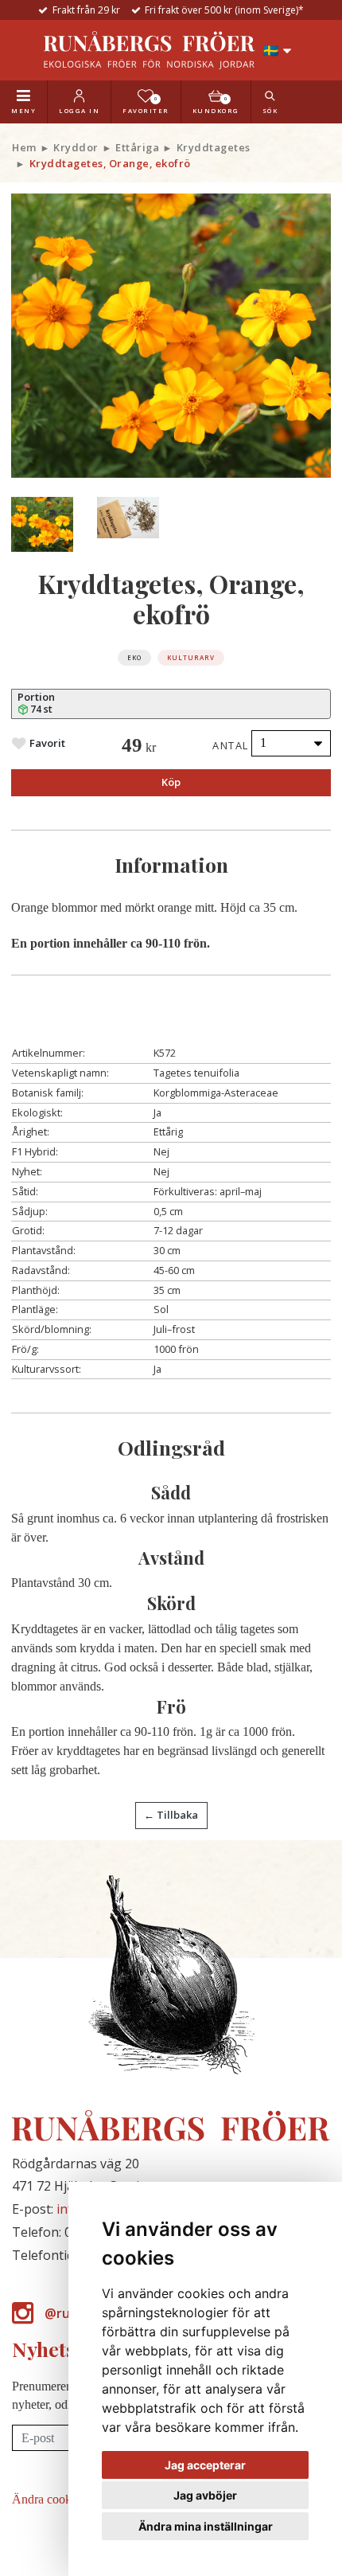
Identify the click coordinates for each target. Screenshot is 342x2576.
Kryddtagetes (214, 147)
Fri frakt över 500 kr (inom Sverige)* (224, 10)
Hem (24, 147)
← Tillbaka (171, 1815)
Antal (231, 745)
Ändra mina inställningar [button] (206, 2526)
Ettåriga (137, 147)
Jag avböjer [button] (205, 2495)
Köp (171, 782)
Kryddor (76, 147)
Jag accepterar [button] (205, 2465)
